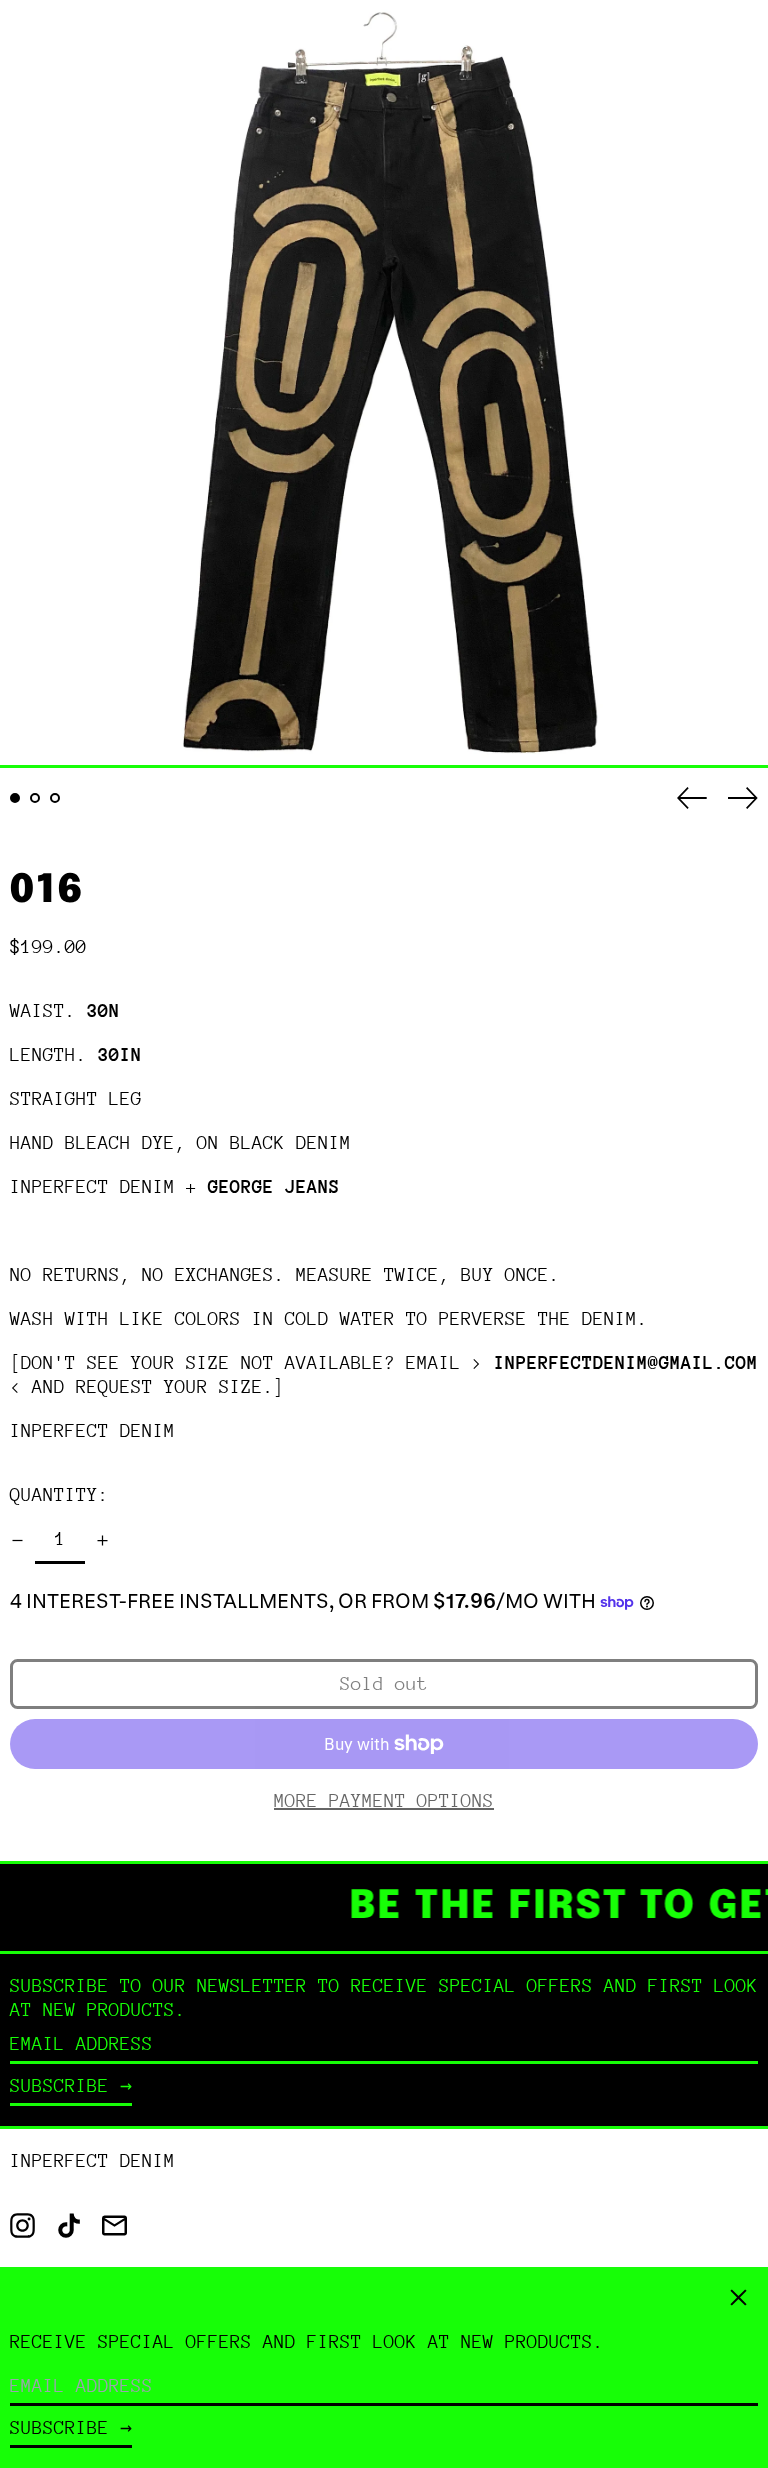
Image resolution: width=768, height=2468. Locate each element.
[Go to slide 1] (15, 798)
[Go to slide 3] (55, 798)
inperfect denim (92, 1430)
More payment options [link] (384, 1800)
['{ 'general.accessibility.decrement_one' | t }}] (17, 1540)
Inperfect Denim (92, 2160)
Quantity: (59, 1494)
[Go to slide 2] (35, 798)
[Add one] (102, 1540)
